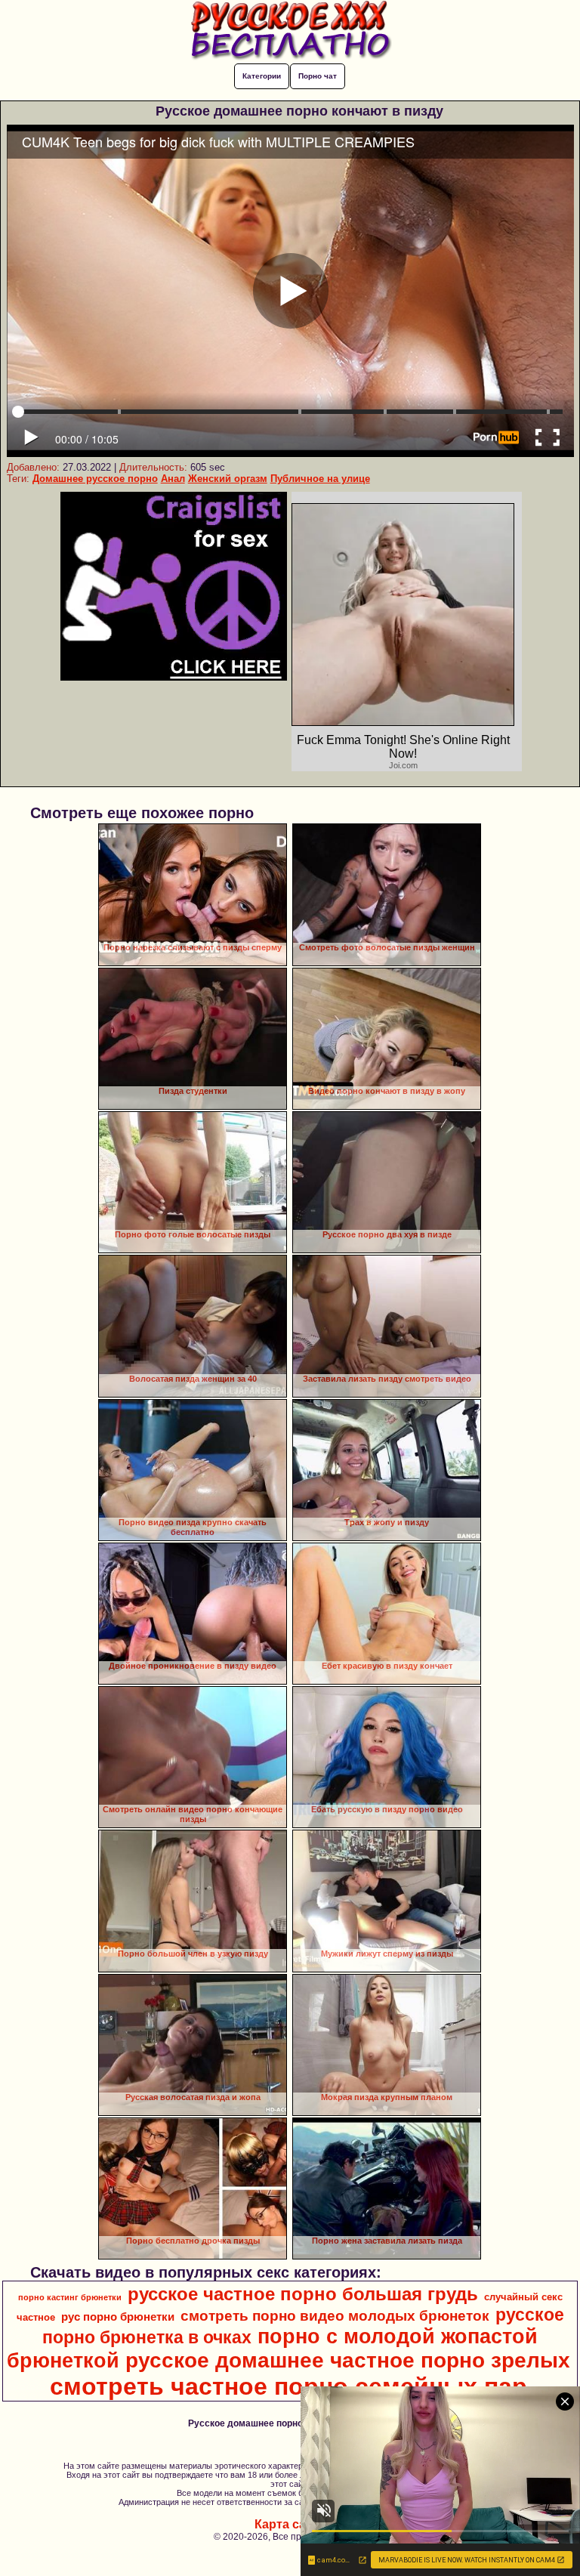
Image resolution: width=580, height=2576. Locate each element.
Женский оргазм (228, 479)
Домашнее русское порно (95, 479)
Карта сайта (290, 2524)
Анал (173, 479)
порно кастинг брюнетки (70, 2297)
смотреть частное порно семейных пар (288, 2386)
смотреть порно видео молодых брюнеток (335, 2316)
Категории (262, 76)
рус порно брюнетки (118, 2317)
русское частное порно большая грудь (303, 2294)
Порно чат (318, 76)
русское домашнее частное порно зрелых (348, 2360)
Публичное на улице (320, 479)
